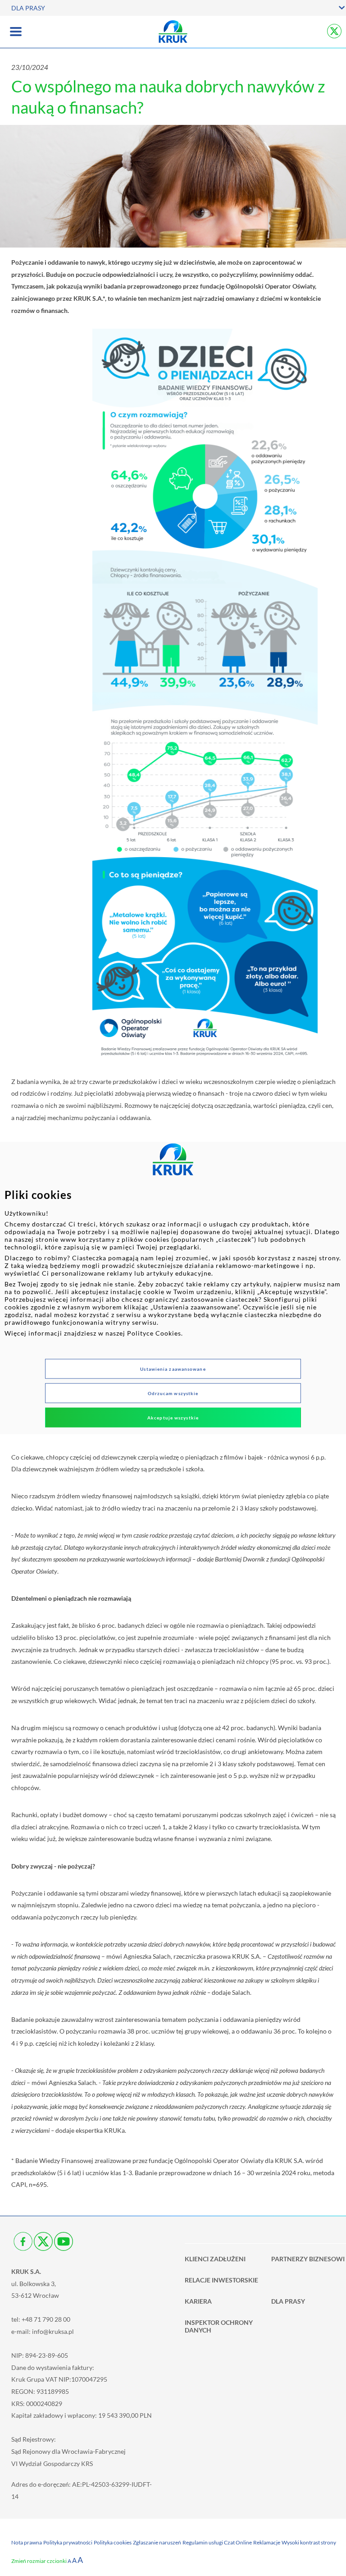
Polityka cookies (113, 2542)
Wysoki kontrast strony (309, 2542)
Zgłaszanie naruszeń (157, 2542)
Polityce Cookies (154, 1333)
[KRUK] (173, 32)
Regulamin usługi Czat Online (217, 2542)
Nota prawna (27, 2542)
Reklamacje (267, 2542)
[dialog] (173, 1288)
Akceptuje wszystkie (173, 1418)
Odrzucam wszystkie (173, 1393)
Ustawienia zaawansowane (173, 1369)
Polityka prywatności (68, 2542)
